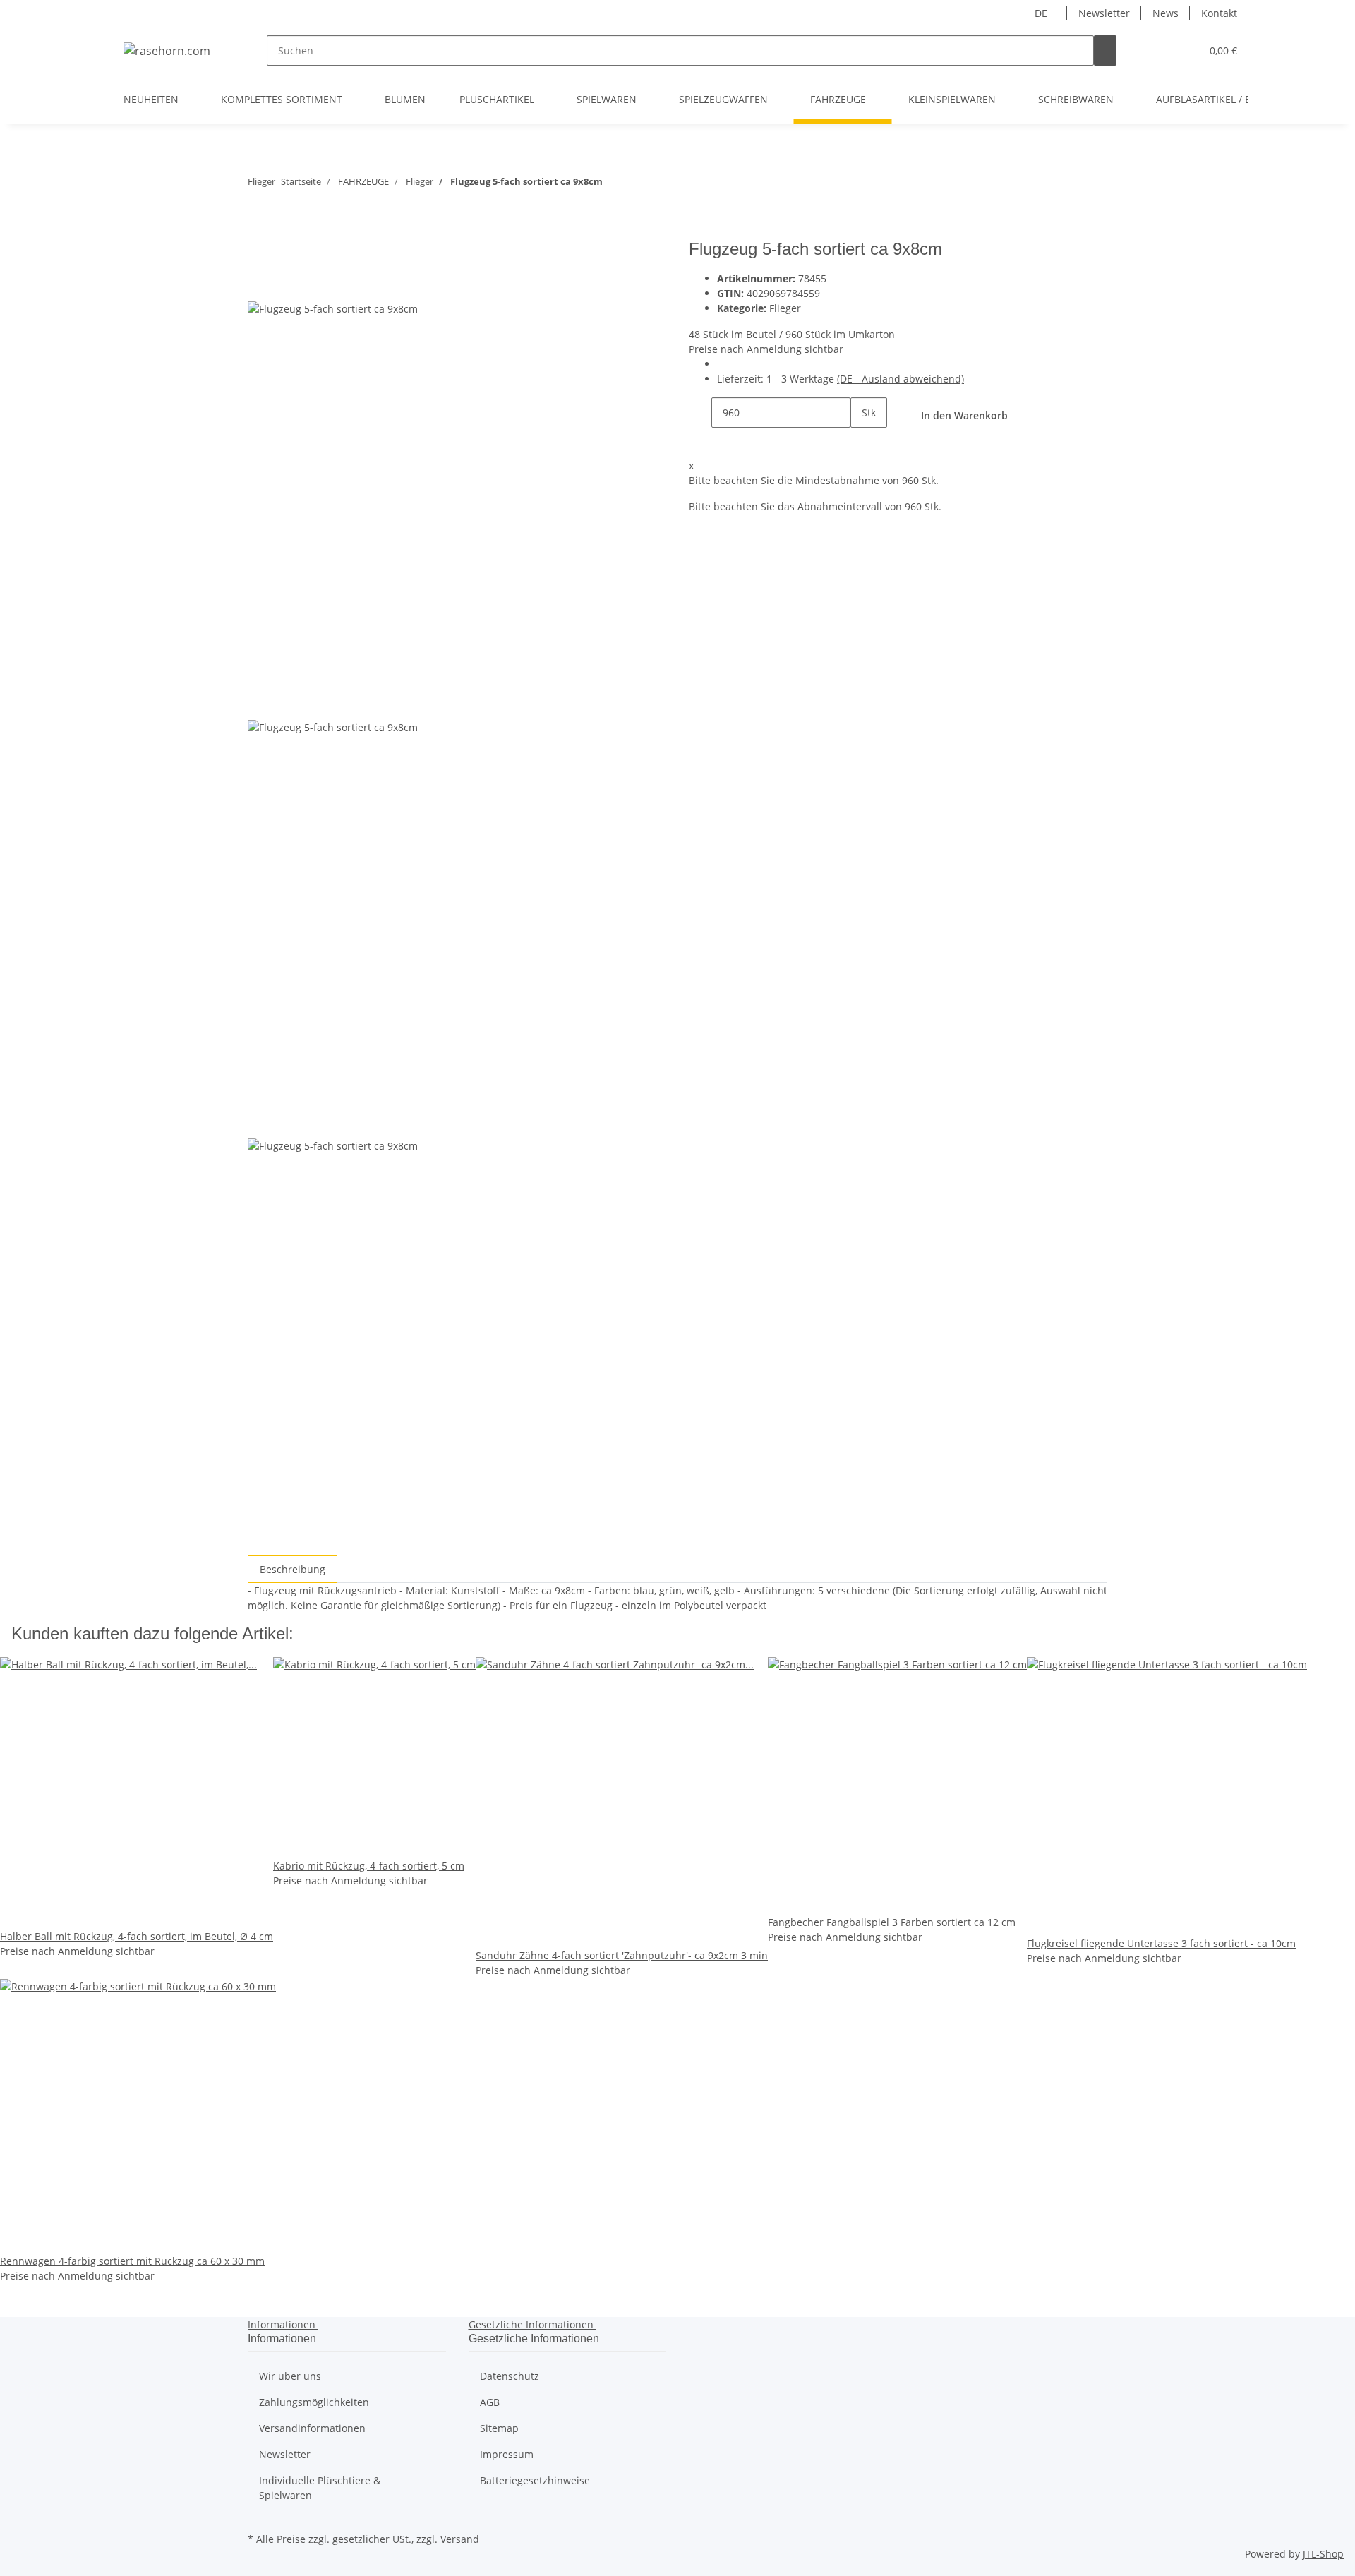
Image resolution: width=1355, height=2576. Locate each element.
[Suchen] (1105, 50)
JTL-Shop (1323, 2554)
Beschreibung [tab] (293, 1569)
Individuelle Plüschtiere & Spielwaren (320, 2488)
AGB (490, 2402)
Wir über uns (290, 2376)
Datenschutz (510, 2376)
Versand (460, 2539)
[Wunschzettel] (1184, 50)
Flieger (785, 308)
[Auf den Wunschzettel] (284, 285)
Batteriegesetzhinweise (535, 2480)
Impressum (507, 2454)
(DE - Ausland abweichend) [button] (901, 379)
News (1166, 13)
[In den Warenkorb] (259, 231)
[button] (1162, 50)
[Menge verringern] (700, 413)
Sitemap (499, 2428)
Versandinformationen (312, 2428)
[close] (259, 254)
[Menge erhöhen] (862, 443)
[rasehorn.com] (167, 50)
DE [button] (1042, 13)
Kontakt (1219, 13)
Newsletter (1104, 13)
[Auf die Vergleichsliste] (259, 285)
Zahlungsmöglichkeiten (314, 2402)
